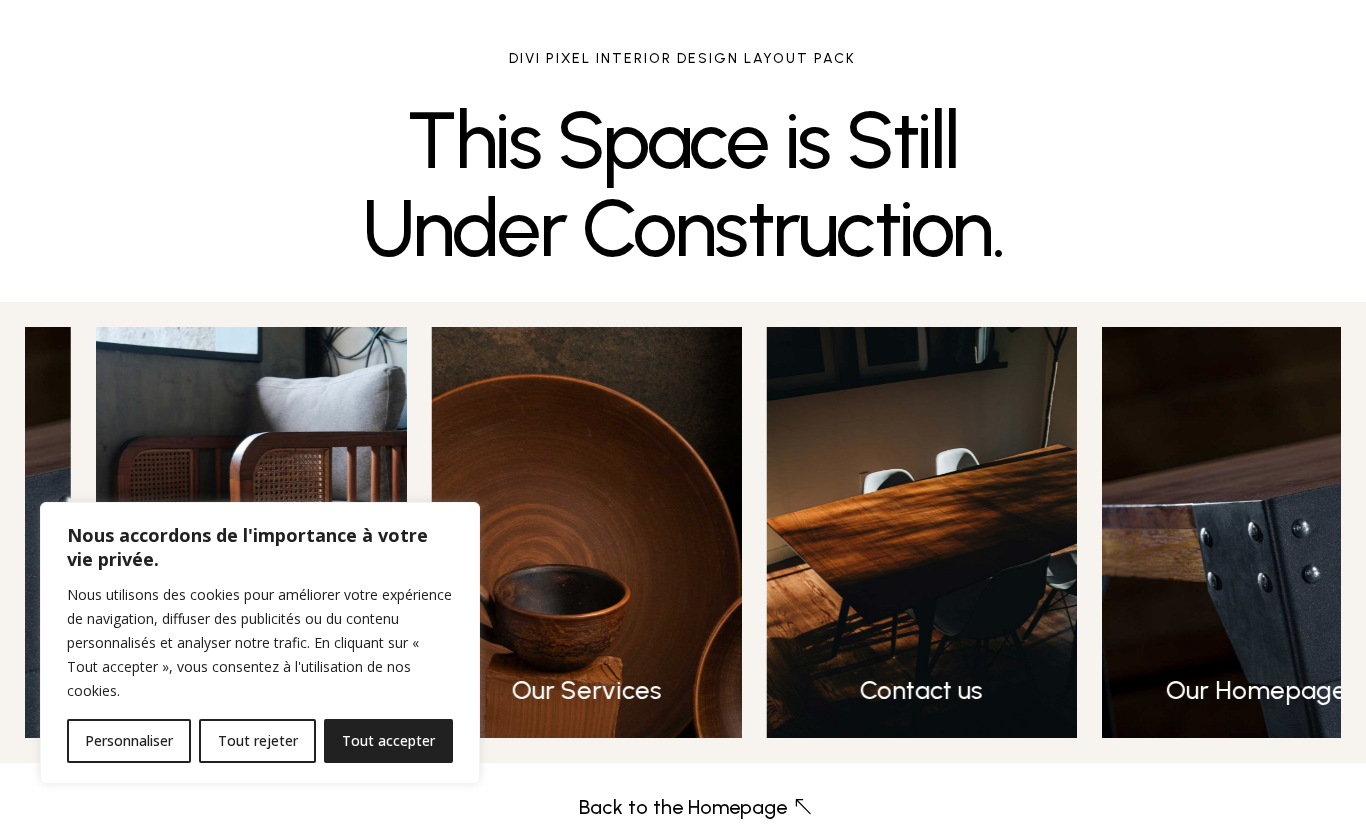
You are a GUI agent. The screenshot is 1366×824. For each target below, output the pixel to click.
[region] (260, 643)
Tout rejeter (258, 740)
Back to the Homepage (683, 807)
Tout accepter (388, 740)
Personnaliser (129, 740)
